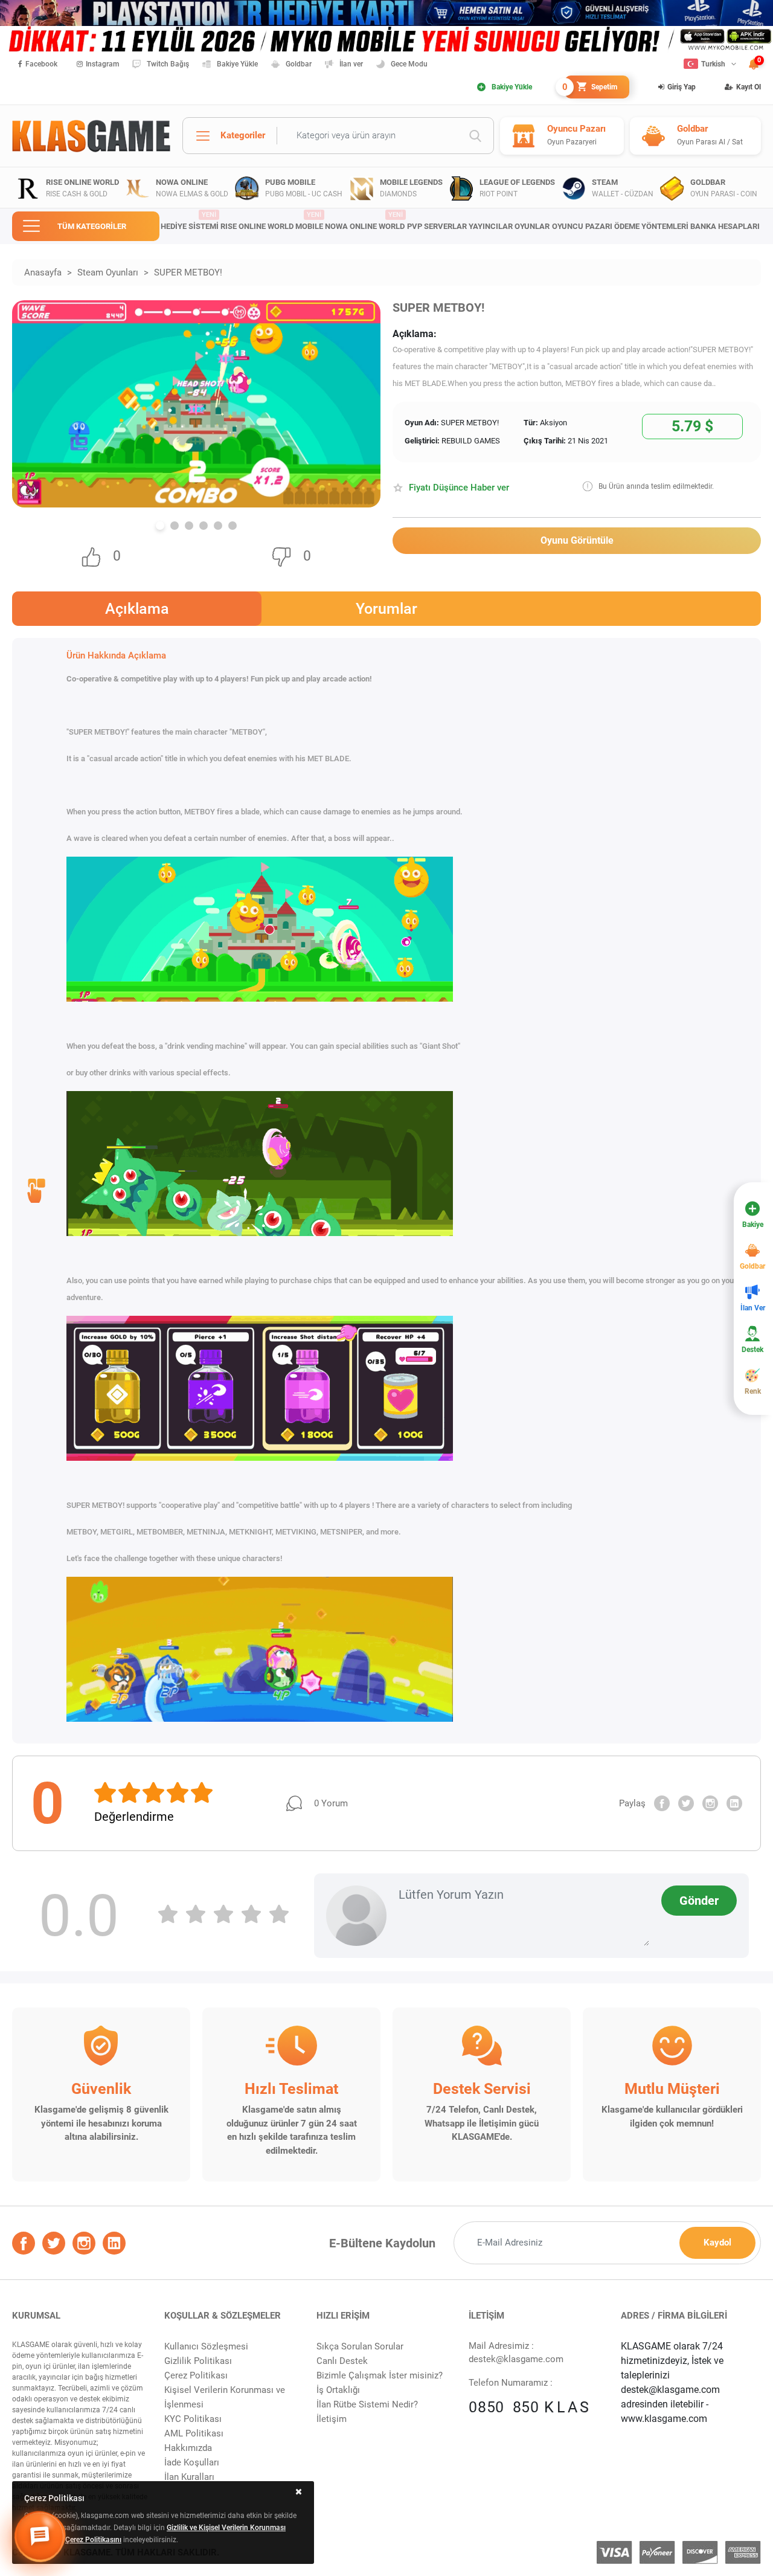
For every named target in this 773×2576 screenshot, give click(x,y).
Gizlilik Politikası (198, 2361)
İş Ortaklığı (338, 2390)
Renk (753, 1391)
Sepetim (591, 87)
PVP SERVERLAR (437, 226)
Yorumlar (386, 609)
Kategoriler (243, 135)
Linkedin (734, 1803)
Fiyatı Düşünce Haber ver (459, 488)
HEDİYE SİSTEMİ (190, 221)
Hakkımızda (188, 2448)
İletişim (332, 2419)
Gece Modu (409, 64)
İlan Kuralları (189, 2477)
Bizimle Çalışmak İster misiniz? (380, 2375)
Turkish (713, 64)
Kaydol (717, 2243)
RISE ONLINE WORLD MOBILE (272, 221)
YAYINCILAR (491, 226)
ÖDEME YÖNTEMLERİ (651, 226)
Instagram (102, 64)
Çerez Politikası (196, 2375)
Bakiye (753, 1225)
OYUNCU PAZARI (582, 226)
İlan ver (351, 64)
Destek (752, 1350)
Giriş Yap (682, 87)
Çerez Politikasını (93, 2540)
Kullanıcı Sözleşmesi (206, 2346)
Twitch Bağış (168, 64)
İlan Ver (753, 1308)
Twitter (686, 1803)
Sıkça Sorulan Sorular (360, 2346)
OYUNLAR (532, 226)
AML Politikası (194, 2433)
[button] (160, 526)
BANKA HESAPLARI (725, 226)
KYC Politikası (193, 2419)
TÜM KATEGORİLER (92, 226)
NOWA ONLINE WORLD (365, 221)
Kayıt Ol (749, 87)
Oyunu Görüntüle (577, 540)
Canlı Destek (342, 2361)
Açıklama (137, 609)
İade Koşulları (192, 2462)
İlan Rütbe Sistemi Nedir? (367, 2404)
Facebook (41, 64)
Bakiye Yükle (237, 64)
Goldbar (299, 64)
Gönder (699, 1901)
